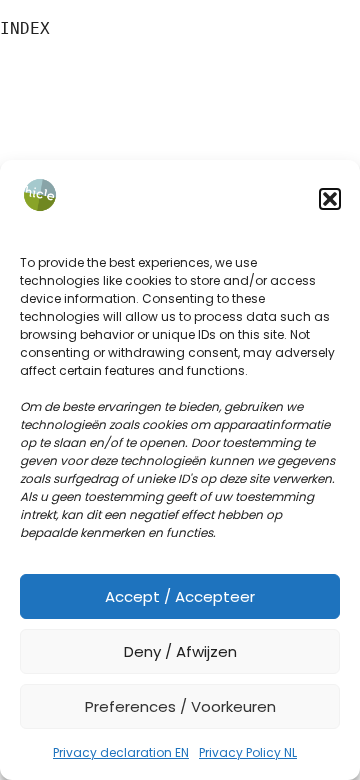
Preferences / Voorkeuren (180, 706)
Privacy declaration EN (121, 752)
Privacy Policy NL (248, 752)
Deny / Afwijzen (180, 651)
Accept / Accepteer (180, 596)
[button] (330, 199)
